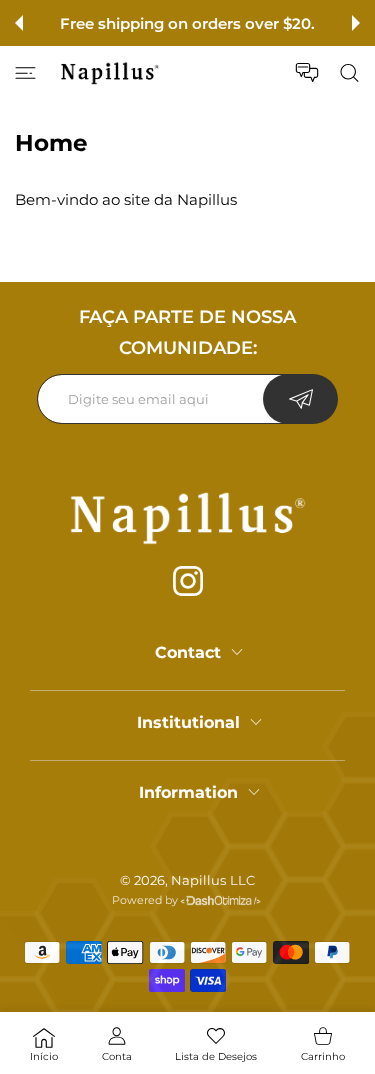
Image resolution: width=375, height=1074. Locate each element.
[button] (19, 23)
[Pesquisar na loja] (349, 73)
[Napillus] (110, 73)
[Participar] (300, 399)
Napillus (198, 880)
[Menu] (25, 73)
